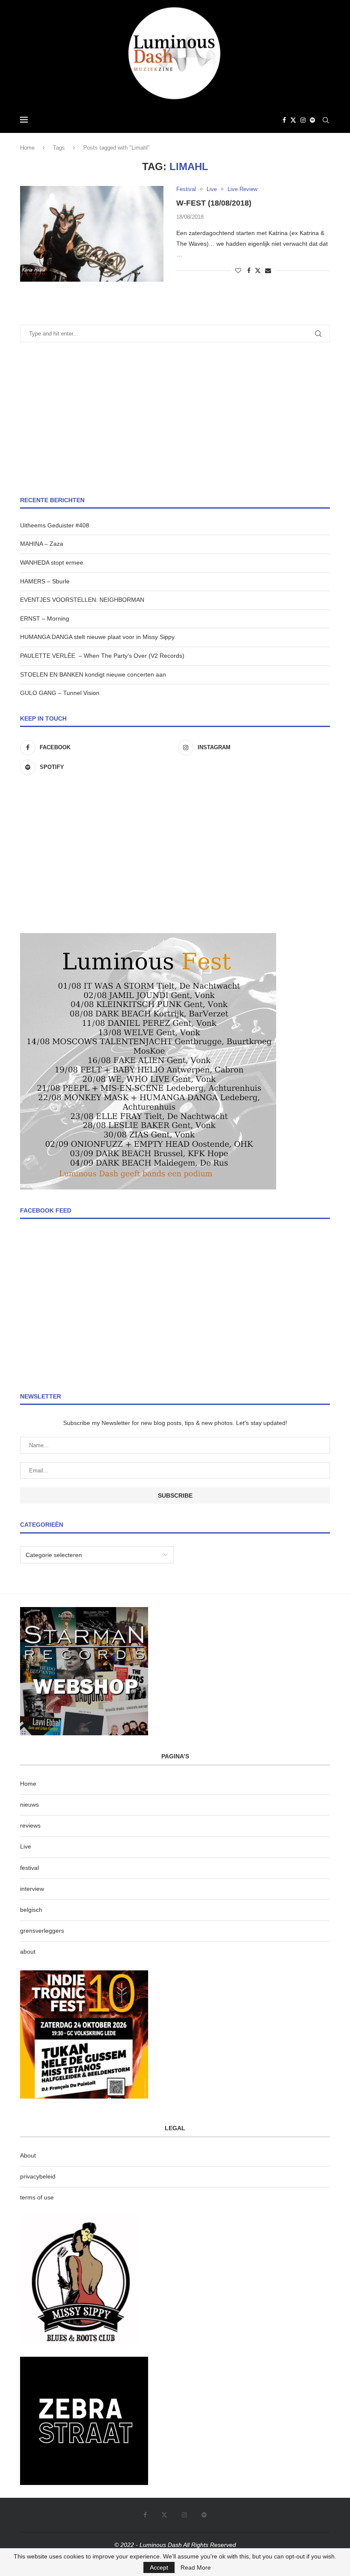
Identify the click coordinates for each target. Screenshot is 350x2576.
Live (26, 1846)
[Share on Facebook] (249, 271)
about (28, 1952)
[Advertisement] (175, 419)
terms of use (37, 2197)
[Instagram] (303, 120)
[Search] (326, 120)
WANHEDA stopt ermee (52, 562)
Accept (159, 2567)
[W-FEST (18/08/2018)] (92, 234)
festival (29, 1868)
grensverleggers (42, 1931)
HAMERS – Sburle (45, 581)
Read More (196, 2567)
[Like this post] (238, 271)
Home (27, 148)
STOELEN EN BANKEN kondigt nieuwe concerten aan (93, 674)
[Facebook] (284, 120)
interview (32, 1889)
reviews (30, 1825)
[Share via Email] (268, 271)
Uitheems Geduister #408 (55, 525)
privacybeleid (38, 2176)
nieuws (29, 1805)
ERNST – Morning (45, 618)
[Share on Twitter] (258, 270)
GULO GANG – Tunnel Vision (60, 693)
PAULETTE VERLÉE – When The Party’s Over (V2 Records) (102, 656)
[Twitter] (293, 120)
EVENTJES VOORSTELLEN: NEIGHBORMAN (82, 600)
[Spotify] (312, 120)
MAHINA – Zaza (42, 544)
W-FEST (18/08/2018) (214, 203)
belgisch (31, 1910)
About (28, 2155)
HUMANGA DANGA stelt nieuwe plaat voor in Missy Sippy (97, 637)
